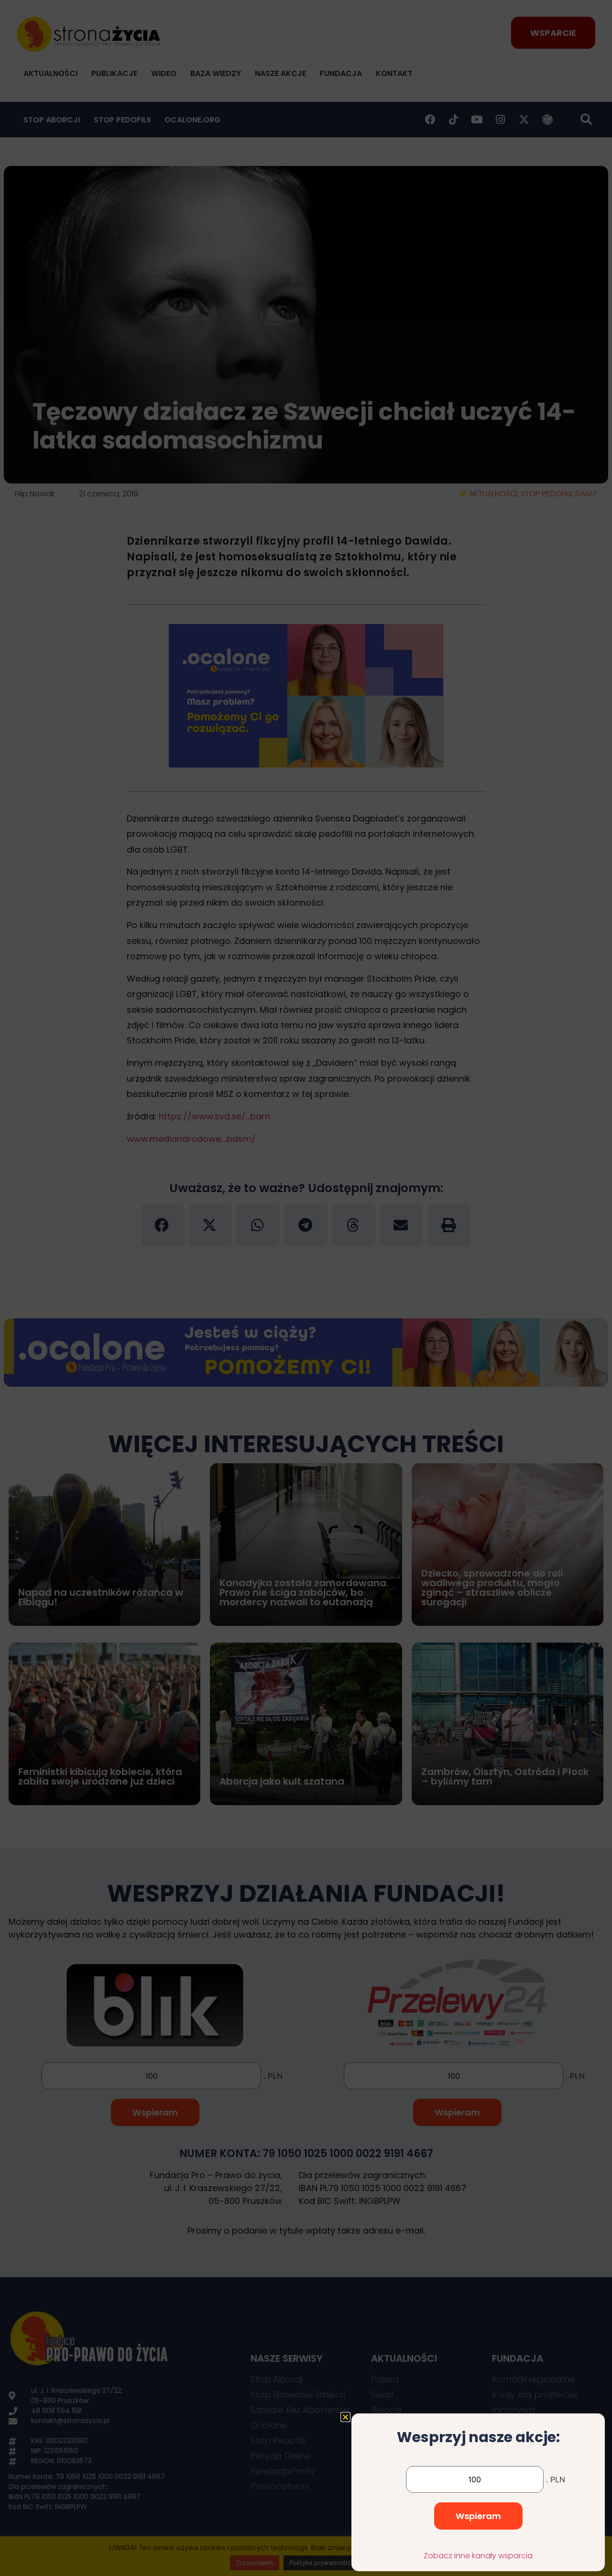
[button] (345, 2417)
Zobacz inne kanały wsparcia (478, 2556)
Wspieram (478, 2516)
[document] (306, 1288)
